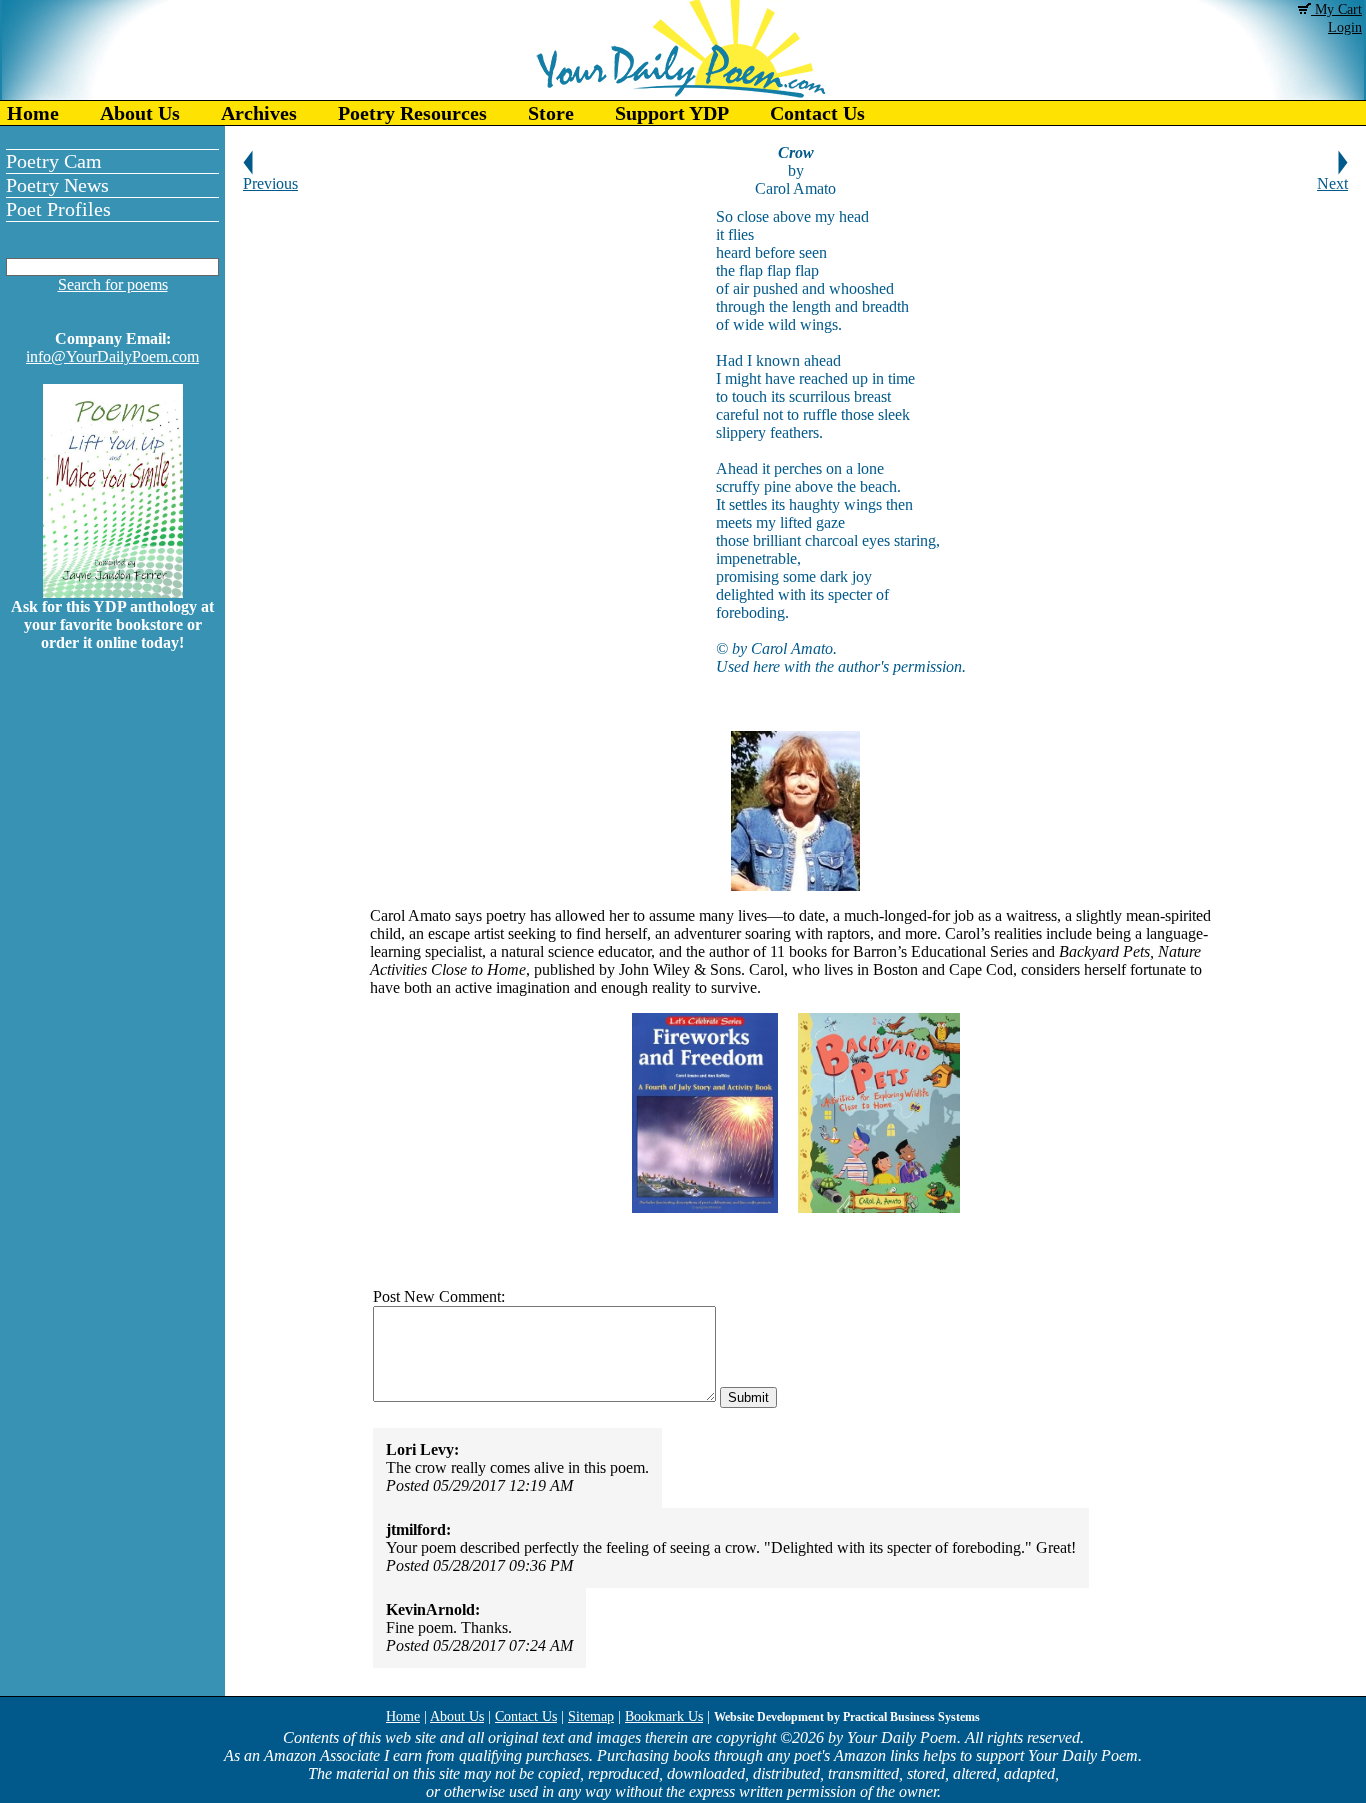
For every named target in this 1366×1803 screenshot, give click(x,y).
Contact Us (817, 113)
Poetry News (57, 185)
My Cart (1336, 9)
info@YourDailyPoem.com (112, 356)
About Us (140, 113)
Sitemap (591, 1716)
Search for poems (113, 284)
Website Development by (847, 1717)
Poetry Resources (412, 113)
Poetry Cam (54, 161)
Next (1332, 183)
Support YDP (672, 113)
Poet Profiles (58, 209)
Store (551, 113)
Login (1345, 27)
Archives (259, 113)
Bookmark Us (664, 1716)
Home (33, 113)
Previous (270, 183)
